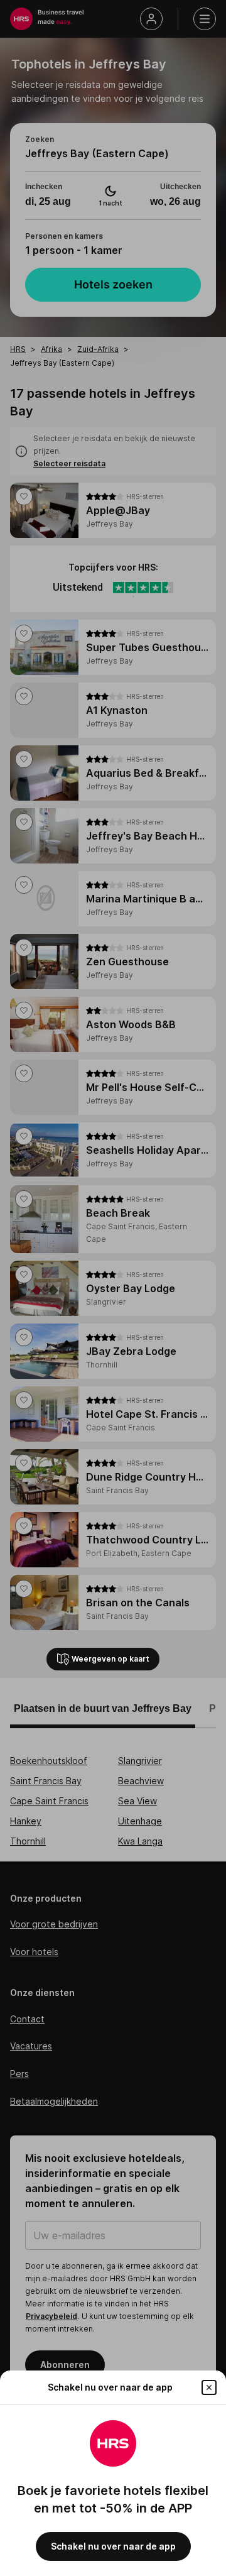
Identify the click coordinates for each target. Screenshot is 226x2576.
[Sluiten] (209, 2387)
